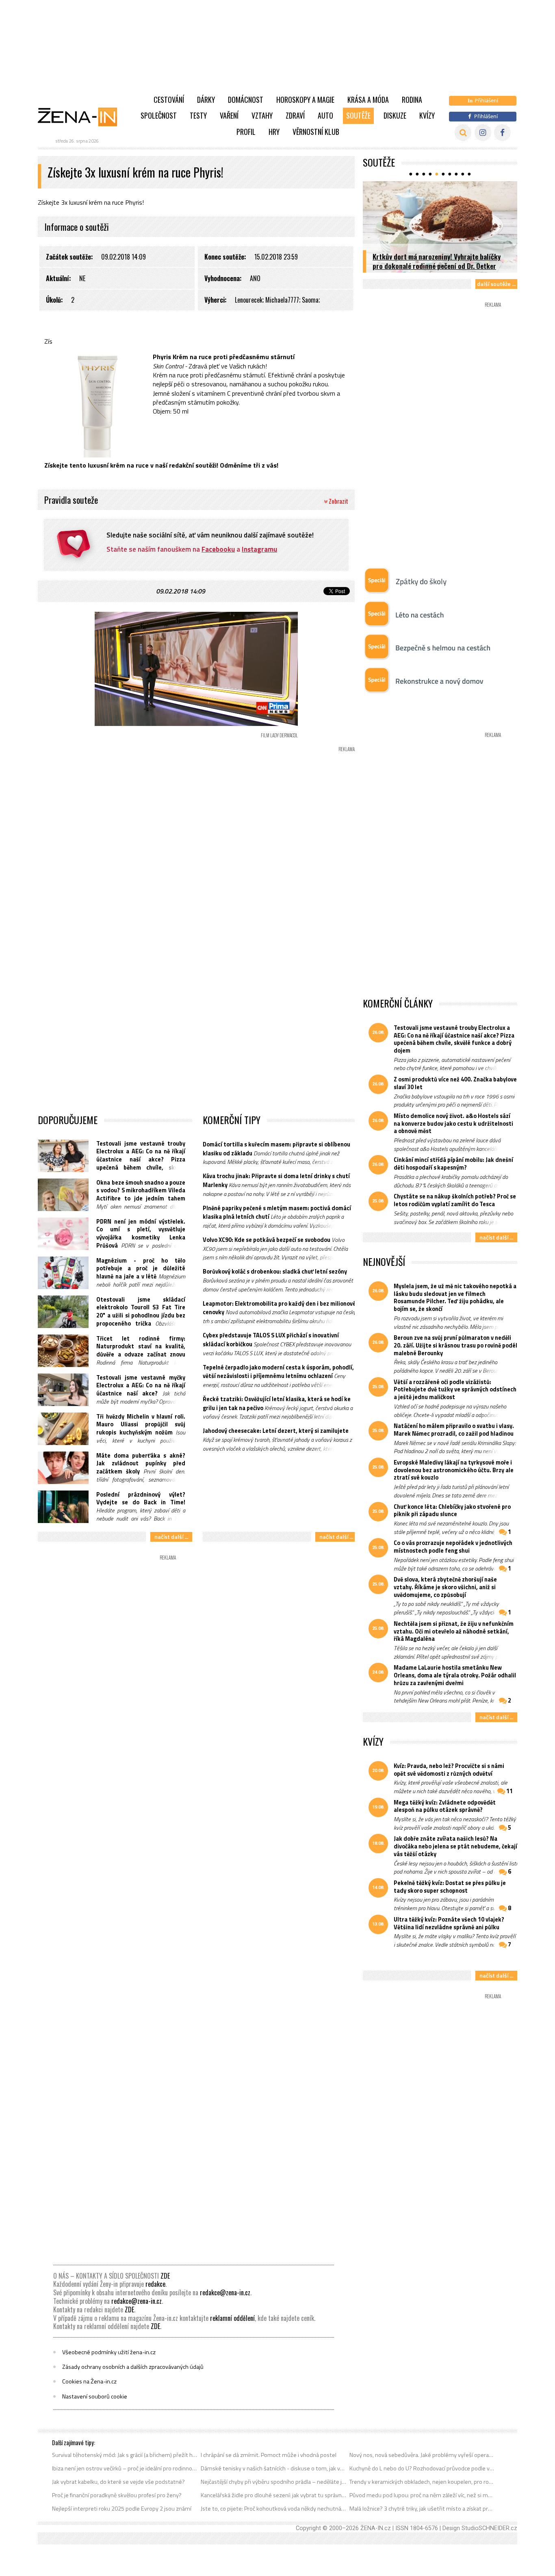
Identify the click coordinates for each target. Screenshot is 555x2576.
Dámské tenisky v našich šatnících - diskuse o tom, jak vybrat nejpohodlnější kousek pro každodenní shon (274, 2468)
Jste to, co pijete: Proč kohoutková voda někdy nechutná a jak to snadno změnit (274, 2509)
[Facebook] (502, 133)
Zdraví (295, 115)
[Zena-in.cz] (82, 117)
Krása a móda (368, 100)
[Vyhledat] (463, 133)
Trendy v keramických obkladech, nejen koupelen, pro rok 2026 (422, 2482)
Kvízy (427, 115)
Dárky (206, 100)
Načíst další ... (171, 1537)
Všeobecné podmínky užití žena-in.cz (109, 2352)
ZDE (165, 2276)
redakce (155, 2284)
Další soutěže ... (496, 284)
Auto (325, 115)
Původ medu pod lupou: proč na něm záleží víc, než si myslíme (422, 2495)
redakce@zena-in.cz (225, 2292)
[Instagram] (483, 133)
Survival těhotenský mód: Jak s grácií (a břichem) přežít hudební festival (125, 2455)
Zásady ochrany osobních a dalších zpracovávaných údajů (133, 2367)
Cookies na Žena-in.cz (89, 2381)
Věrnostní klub (316, 132)
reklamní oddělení (232, 2318)
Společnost (159, 115)
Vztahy (262, 115)
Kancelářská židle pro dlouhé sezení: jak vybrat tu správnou (274, 2495)
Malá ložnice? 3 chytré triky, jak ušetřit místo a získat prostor (422, 2509)
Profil (246, 132)
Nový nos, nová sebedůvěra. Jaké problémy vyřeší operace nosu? (422, 2455)
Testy (198, 115)
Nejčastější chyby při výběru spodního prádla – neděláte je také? (274, 2482)
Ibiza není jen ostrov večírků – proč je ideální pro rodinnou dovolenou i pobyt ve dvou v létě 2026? (125, 2468)
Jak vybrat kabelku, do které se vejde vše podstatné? (118, 2482)
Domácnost (246, 100)
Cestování (169, 100)
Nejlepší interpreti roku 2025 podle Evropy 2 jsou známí (122, 2509)
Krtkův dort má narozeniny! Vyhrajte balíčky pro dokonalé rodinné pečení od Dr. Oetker (437, 261)
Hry (274, 132)
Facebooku (218, 549)
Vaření (229, 115)
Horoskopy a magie (305, 100)
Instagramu (259, 549)
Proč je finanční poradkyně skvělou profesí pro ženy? (117, 2495)
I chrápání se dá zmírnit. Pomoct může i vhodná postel (269, 2455)
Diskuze (395, 115)
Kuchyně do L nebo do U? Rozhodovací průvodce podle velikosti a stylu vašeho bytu (422, 2468)
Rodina (412, 100)
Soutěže (358, 115)
